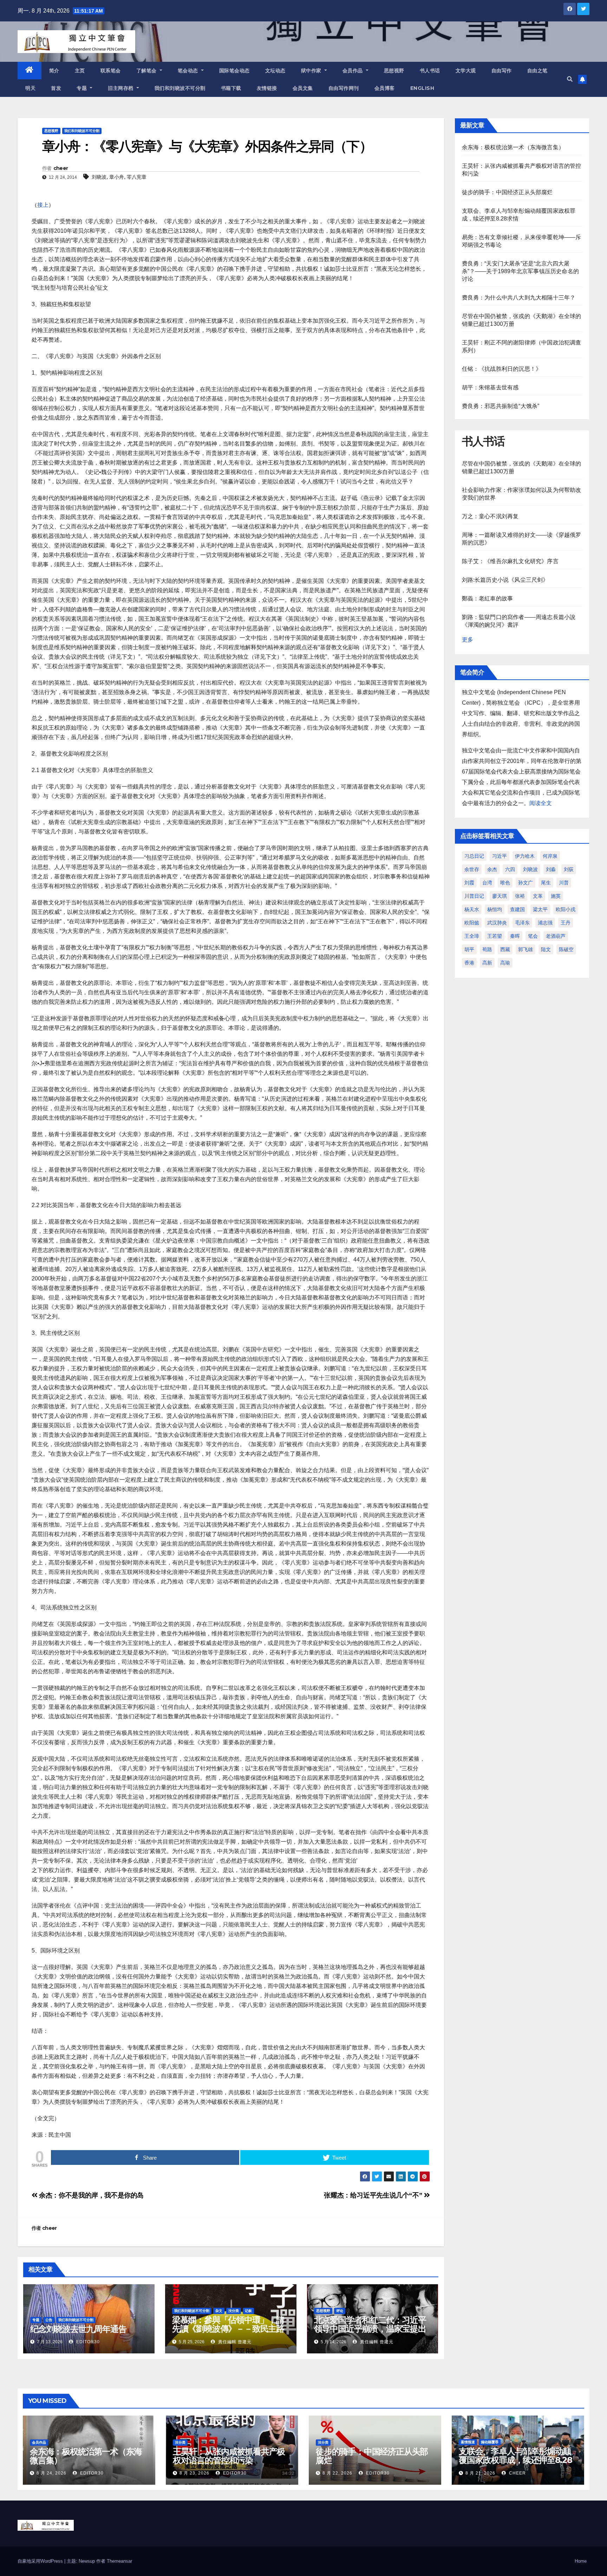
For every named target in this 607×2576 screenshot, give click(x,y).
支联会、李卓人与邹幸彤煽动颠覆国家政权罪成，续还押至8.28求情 (515, 2460)
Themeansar (119, 2561)
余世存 (472, 869)
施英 (556, 896)
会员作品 (354, 71)
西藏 (505, 949)
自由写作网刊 (344, 88)
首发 (56, 88)
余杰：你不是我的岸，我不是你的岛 (91, 2195)
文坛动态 (275, 71)
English (422, 88)
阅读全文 (541, 803)
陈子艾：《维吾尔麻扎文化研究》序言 (510, 561)
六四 (510, 869)
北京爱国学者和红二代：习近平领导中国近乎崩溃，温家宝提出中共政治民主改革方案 (370, 2329)
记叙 (248, 2311)
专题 (83, 88)
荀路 (487, 949)
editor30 (87, 2342)
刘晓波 (99, 177)
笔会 (533, 936)
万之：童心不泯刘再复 (490, 516)
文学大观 (466, 71)
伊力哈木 (525, 856)
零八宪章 (137, 177)
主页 (80, 71)
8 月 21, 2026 (480, 2473)
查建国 (517, 909)
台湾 (487, 883)
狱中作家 (312, 71)
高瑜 (505, 963)
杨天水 (472, 909)
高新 (487, 963)
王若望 (495, 936)
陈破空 (566, 949)
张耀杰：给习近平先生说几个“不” (374, 2195)
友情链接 (267, 88)
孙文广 (526, 883)
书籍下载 (231, 88)
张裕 (520, 896)
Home (581, 2561)
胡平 (469, 949)
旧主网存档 (121, 88)
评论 (340, 2311)
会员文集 (303, 88)
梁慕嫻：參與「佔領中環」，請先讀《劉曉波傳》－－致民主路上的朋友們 (228, 2329)
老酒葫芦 (556, 936)
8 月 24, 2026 (51, 2473)
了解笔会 (147, 71)
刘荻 (569, 869)
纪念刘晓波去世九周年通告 (78, 2329)
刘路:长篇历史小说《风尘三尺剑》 (505, 580)
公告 (49, 2320)
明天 (30, 88)
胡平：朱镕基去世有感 (490, 387)
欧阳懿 (472, 923)
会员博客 (385, 88)
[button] (570, 79)
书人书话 (430, 71)
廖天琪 (500, 896)
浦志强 (545, 923)
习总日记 (474, 856)
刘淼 (551, 869)
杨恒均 (495, 909)
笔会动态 (189, 71)
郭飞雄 (526, 949)
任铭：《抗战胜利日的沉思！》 (502, 369)
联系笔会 (111, 71)
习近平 (500, 856)
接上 (43, 205)
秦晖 (515, 936)
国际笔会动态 (234, 71)
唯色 (505, 883)
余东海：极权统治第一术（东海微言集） (513, 147)
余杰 (492, 869)
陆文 (546, 949)
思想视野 (394, 71)
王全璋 (472, 936)
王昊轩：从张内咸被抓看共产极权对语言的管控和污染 (229, 2456)
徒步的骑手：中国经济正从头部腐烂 (507, 192)
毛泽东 (522, 923)
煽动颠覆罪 (490, 2442)
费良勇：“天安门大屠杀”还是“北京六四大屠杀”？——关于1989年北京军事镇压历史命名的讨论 (521, 271)
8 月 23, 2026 (194, 2473)
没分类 (234, 2311)
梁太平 (540, 909)
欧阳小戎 (566, 909)
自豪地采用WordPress (41, 2561)
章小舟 (117, 177)
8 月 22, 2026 (337, 2473)
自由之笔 (537, 71)
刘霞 (469, 883)
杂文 (219, 2311)
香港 (469, 963)
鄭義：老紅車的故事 (488, 598)
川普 (564, 883)
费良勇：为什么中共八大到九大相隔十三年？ (519, 298)
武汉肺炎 (497, 923)
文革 (538, 896)
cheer (61, 168)
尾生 (546, 883)
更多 (468, 640)
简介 (54, 71)
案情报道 (468, 2442)
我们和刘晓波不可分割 (180, 88)
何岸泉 (550, 856)
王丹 (566, 923)
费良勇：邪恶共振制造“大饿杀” (501, 406)
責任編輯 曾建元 (234, 2342)
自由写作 (502, 71)
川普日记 (474, 896)
